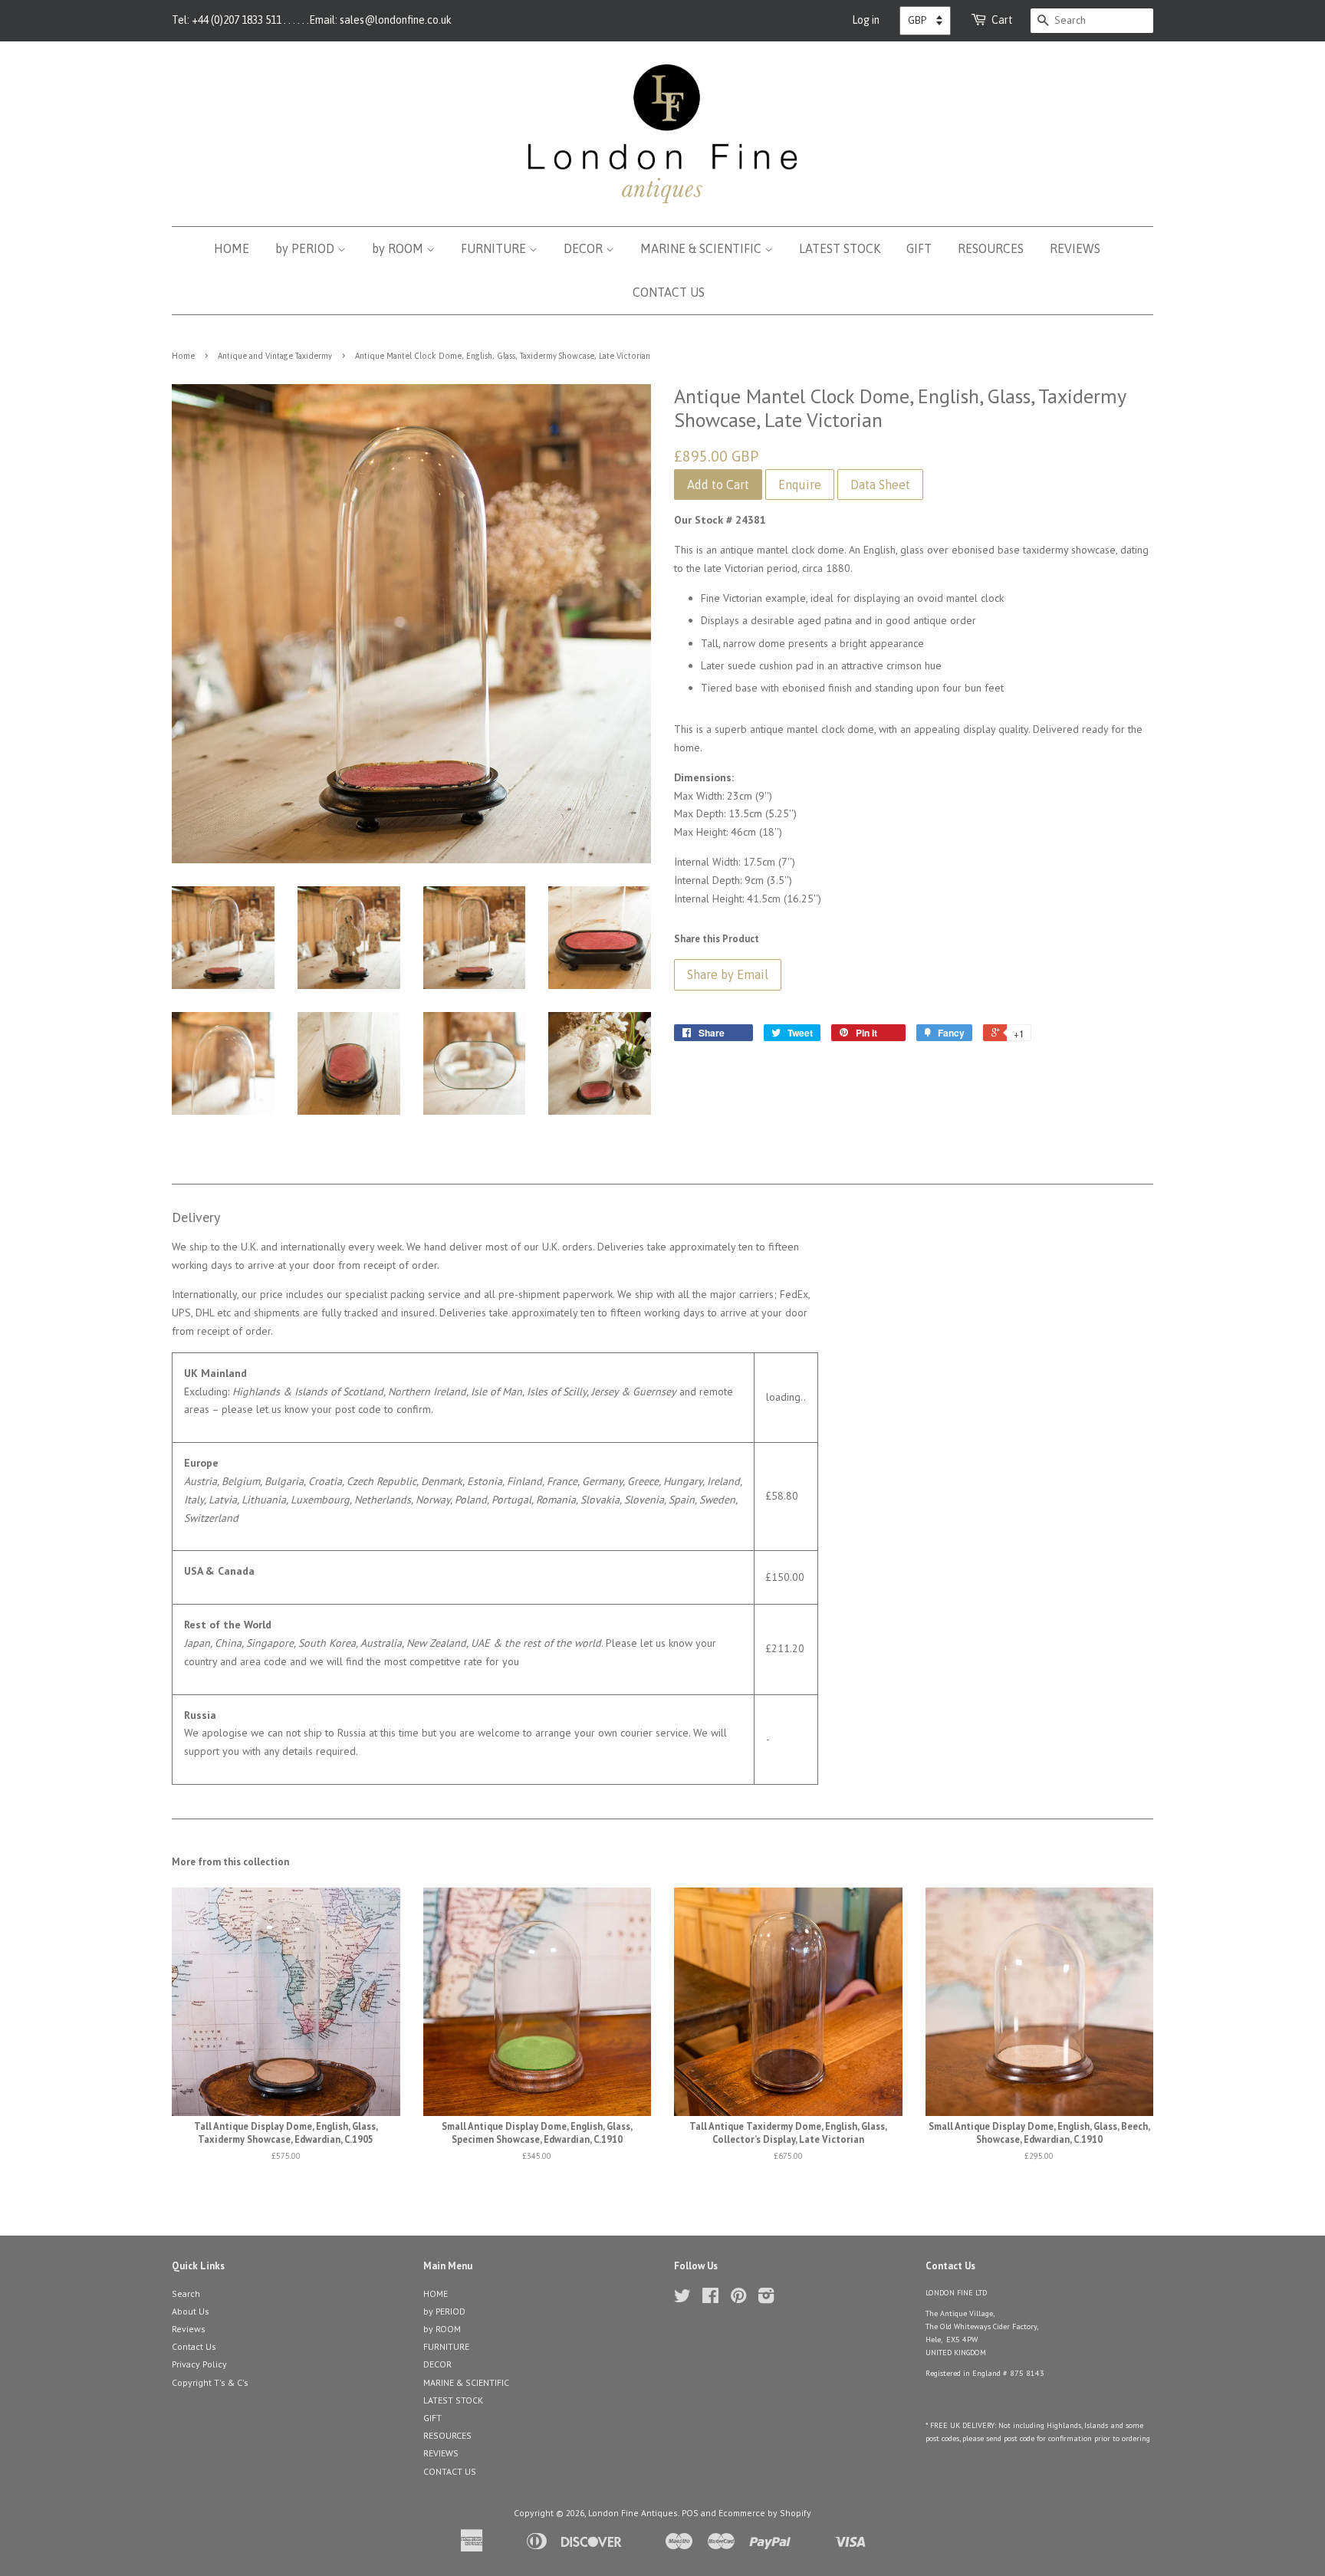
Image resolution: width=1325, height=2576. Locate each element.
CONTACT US (669, 292)
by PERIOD (306, 248)
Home (183, 356)
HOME (232, 248)
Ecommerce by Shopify (765, 2513)
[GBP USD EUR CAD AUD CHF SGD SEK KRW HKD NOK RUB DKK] (925, 21)
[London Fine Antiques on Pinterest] (738, 2299)
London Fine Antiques (633, 2513)
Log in (866, 20)
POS (690, 2513)
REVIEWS (1075, 248)
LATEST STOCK (840, 248)
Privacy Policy (199, 2364)
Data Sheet (880, 485)
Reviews (189, 2329)
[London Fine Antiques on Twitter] (682, 2299)
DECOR (585, 248)
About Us (191, 2311)
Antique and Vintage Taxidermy (275, 356)
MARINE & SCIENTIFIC (702, 248)
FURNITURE (495, 248)
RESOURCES (991, 248)
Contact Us (194, 2346)
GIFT (919, 248)
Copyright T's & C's (210, 2382)
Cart (1002, 20)
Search (186, 2293)
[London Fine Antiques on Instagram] (766, 2299)
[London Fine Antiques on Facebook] (710, 2299)
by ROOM (399, 248)
